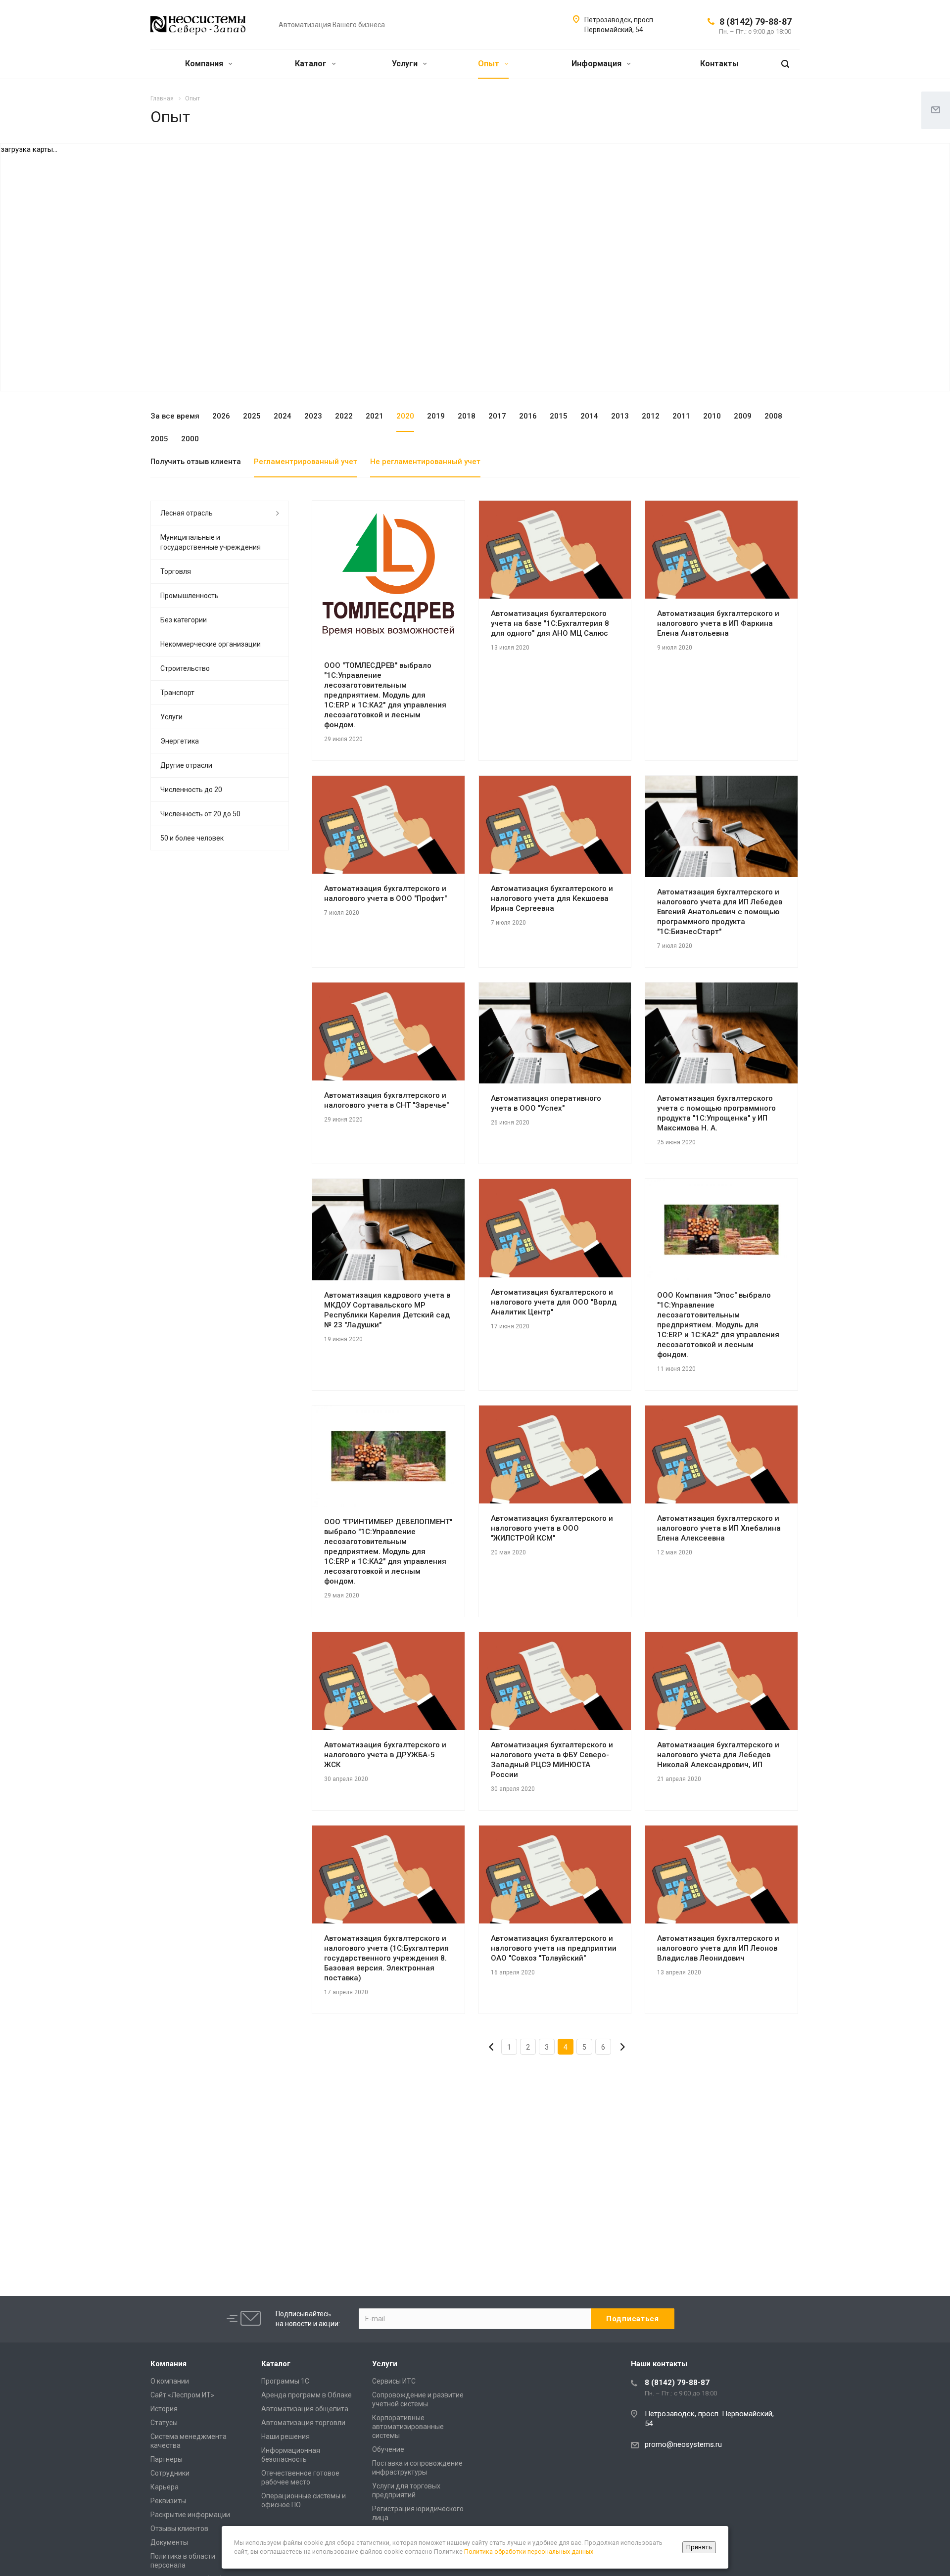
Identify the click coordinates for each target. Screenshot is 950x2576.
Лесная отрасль (187, 513)
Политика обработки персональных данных (529, 2552)
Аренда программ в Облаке (307, 2395)
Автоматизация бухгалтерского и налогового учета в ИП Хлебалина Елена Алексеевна (719, 1528)
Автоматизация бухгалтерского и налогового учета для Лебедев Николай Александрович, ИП (718, 1755)
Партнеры (166, 2459)
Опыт (490, 64)
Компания (205, 64)
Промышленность (190, 596)
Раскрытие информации (190, 2515)
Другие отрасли (186, 765)
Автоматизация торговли (303, 2423)
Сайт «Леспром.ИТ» (182, 2395)
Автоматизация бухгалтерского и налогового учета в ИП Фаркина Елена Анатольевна (718, 623)
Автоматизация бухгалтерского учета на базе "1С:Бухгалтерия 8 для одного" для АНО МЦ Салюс (550, 623)
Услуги (406, 64)
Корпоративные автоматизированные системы (408, 2427)
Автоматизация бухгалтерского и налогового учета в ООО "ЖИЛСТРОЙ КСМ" (552, 1528)
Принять (699, 2547)
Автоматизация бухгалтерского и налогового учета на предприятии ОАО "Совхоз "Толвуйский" (554, 1948)
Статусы (164, 2423)
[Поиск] (785, 64)
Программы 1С (285, 2381)
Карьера (165, 2487)
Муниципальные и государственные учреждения (211, 542)
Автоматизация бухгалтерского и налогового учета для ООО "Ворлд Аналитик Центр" (554, 1302)
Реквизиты (168, 2501)
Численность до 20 (191, 790)
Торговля (176, 571)
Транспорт (177, 693)
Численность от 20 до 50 (200, 814)
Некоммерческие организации (211, 644)
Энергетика (180, 741)
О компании (170, 2381)
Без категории (184, 620)
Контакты (719, 64)
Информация (597, 64)
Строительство (185, 668)
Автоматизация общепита (305, 2409)
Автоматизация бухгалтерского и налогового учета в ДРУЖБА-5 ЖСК (385, 1755)
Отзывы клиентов (179, 2529)
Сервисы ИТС (394, 2381)
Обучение (388, 2449)
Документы (169, 2542)
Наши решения (285, 2436)
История (164, 2409)
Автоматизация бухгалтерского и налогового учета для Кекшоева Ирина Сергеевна (552, 898)
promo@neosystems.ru (683, 2444)
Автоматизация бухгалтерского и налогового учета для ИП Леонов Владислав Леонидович (718, 1948)
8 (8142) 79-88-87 (756, 22)
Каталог (312, 64)
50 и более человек (192, 838)
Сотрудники (170, 2473)
